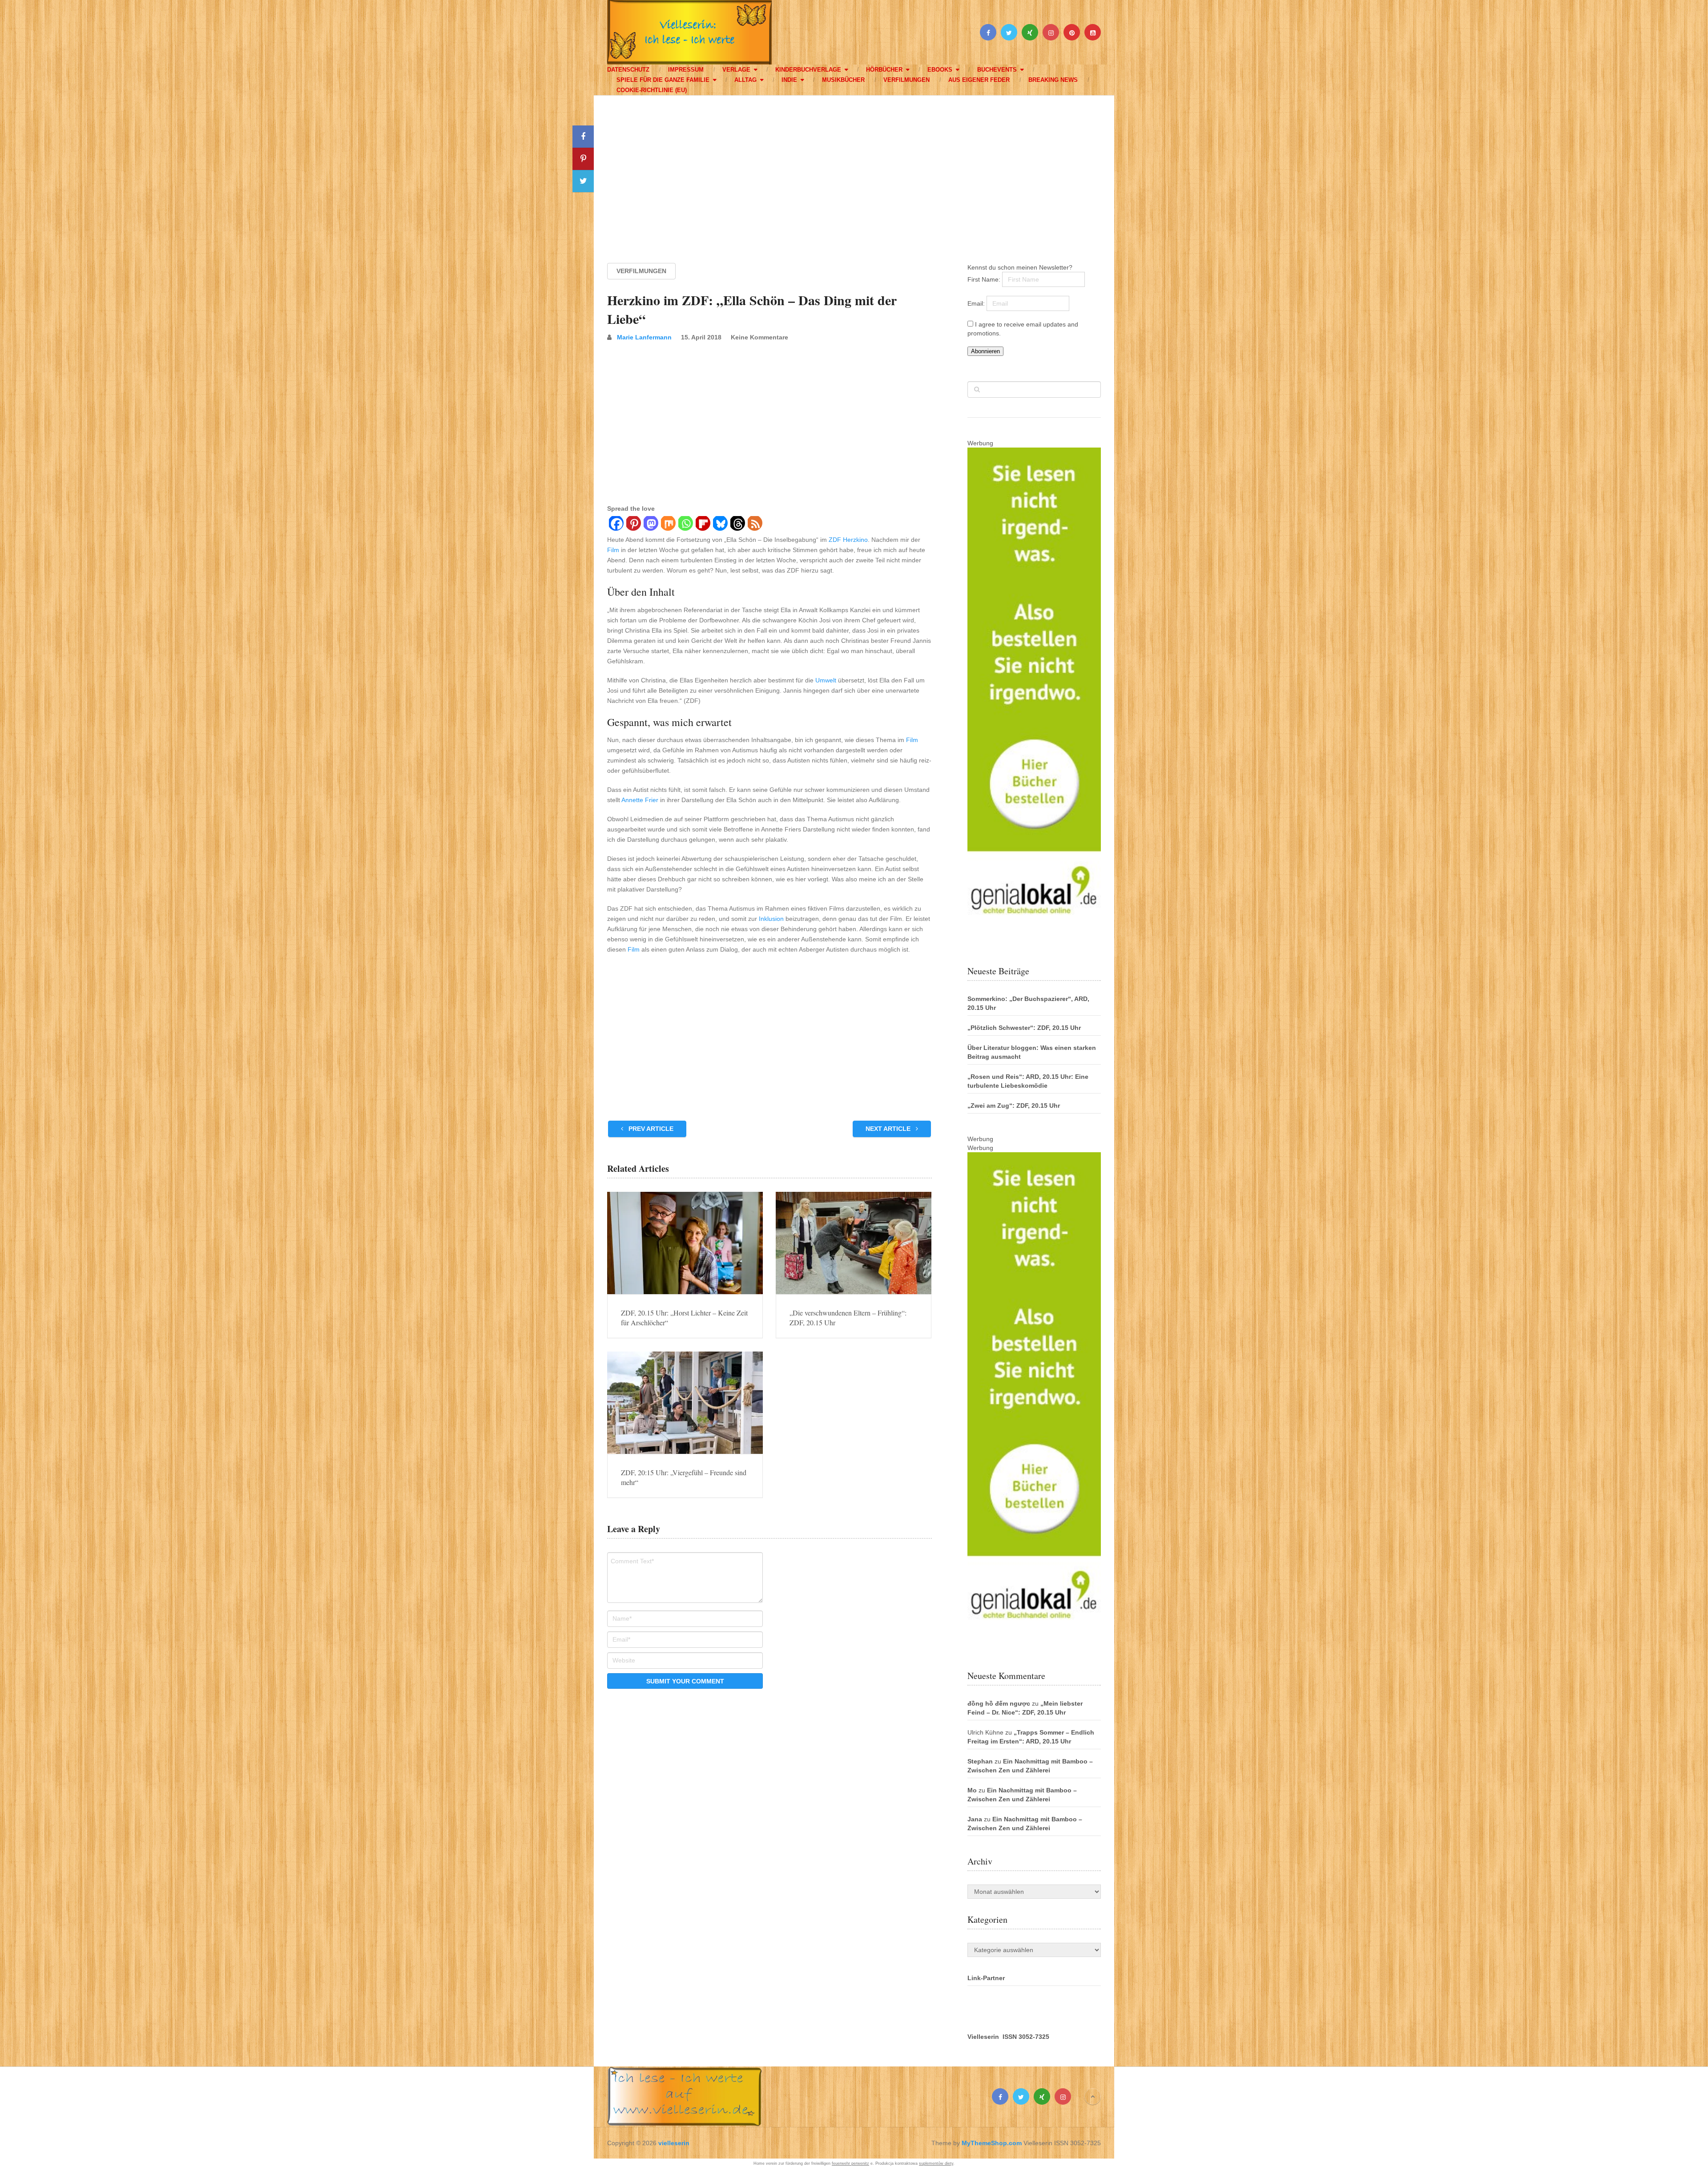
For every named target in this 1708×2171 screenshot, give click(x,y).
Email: (977, 303)
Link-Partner (986, 1978)
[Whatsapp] (685, 525)
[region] (854, 171)
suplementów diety (936, 2163)
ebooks (940, 70)
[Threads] (737, 525)
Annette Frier (640, 800)
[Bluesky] (720, 525)
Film (613, 550)
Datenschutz (628, 70)
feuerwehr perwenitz (850, 2163)
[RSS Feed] (755, 525)
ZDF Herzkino (848, 540)
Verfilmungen (906, 80)
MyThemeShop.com (992, 2143)
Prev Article (650, 1129)
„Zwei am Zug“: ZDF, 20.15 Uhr (1014, 1106)
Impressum (686, 70)
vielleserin (674, 2143)
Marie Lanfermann (644, 337)
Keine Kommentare (759, 337)
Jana (975, 1819)
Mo (972, 1790)
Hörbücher (884, 70)
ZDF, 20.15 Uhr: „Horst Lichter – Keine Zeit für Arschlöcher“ (684, 1318)
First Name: (985, 279)
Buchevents (997, 70)
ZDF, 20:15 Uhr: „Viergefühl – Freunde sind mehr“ (684, 1477)
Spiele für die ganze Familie (663, 80)
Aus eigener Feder (979, 80)
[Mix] (668, 525)
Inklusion (771, 919)
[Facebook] (616, 525)
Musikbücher (843, 80)
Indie (789, 80)
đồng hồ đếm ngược (999, 1703)
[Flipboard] (703, 525)
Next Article (889, 1129)
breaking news (1053, 80)
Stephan (980, 1761)
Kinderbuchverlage (808, 70)
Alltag (745, 80)
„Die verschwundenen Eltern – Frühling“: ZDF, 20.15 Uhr (848, 1318)
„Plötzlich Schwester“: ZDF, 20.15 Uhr (1024, 1028)
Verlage (736, 70)
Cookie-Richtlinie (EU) (652, 90)
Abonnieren (985, 351)
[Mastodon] (651, 525)
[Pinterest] (633, 525)
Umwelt (826, 680)
